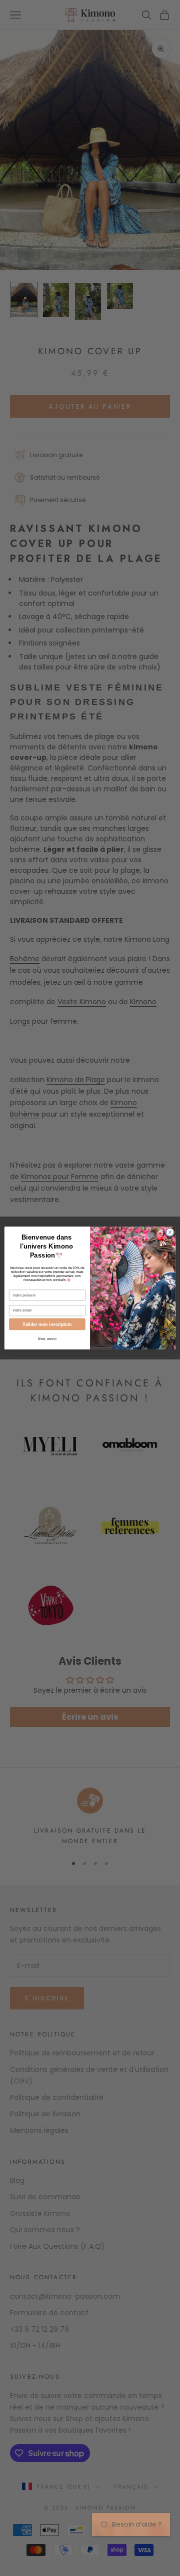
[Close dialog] (170, 1232)
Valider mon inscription (47, 1324)
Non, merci (47, 1338)
